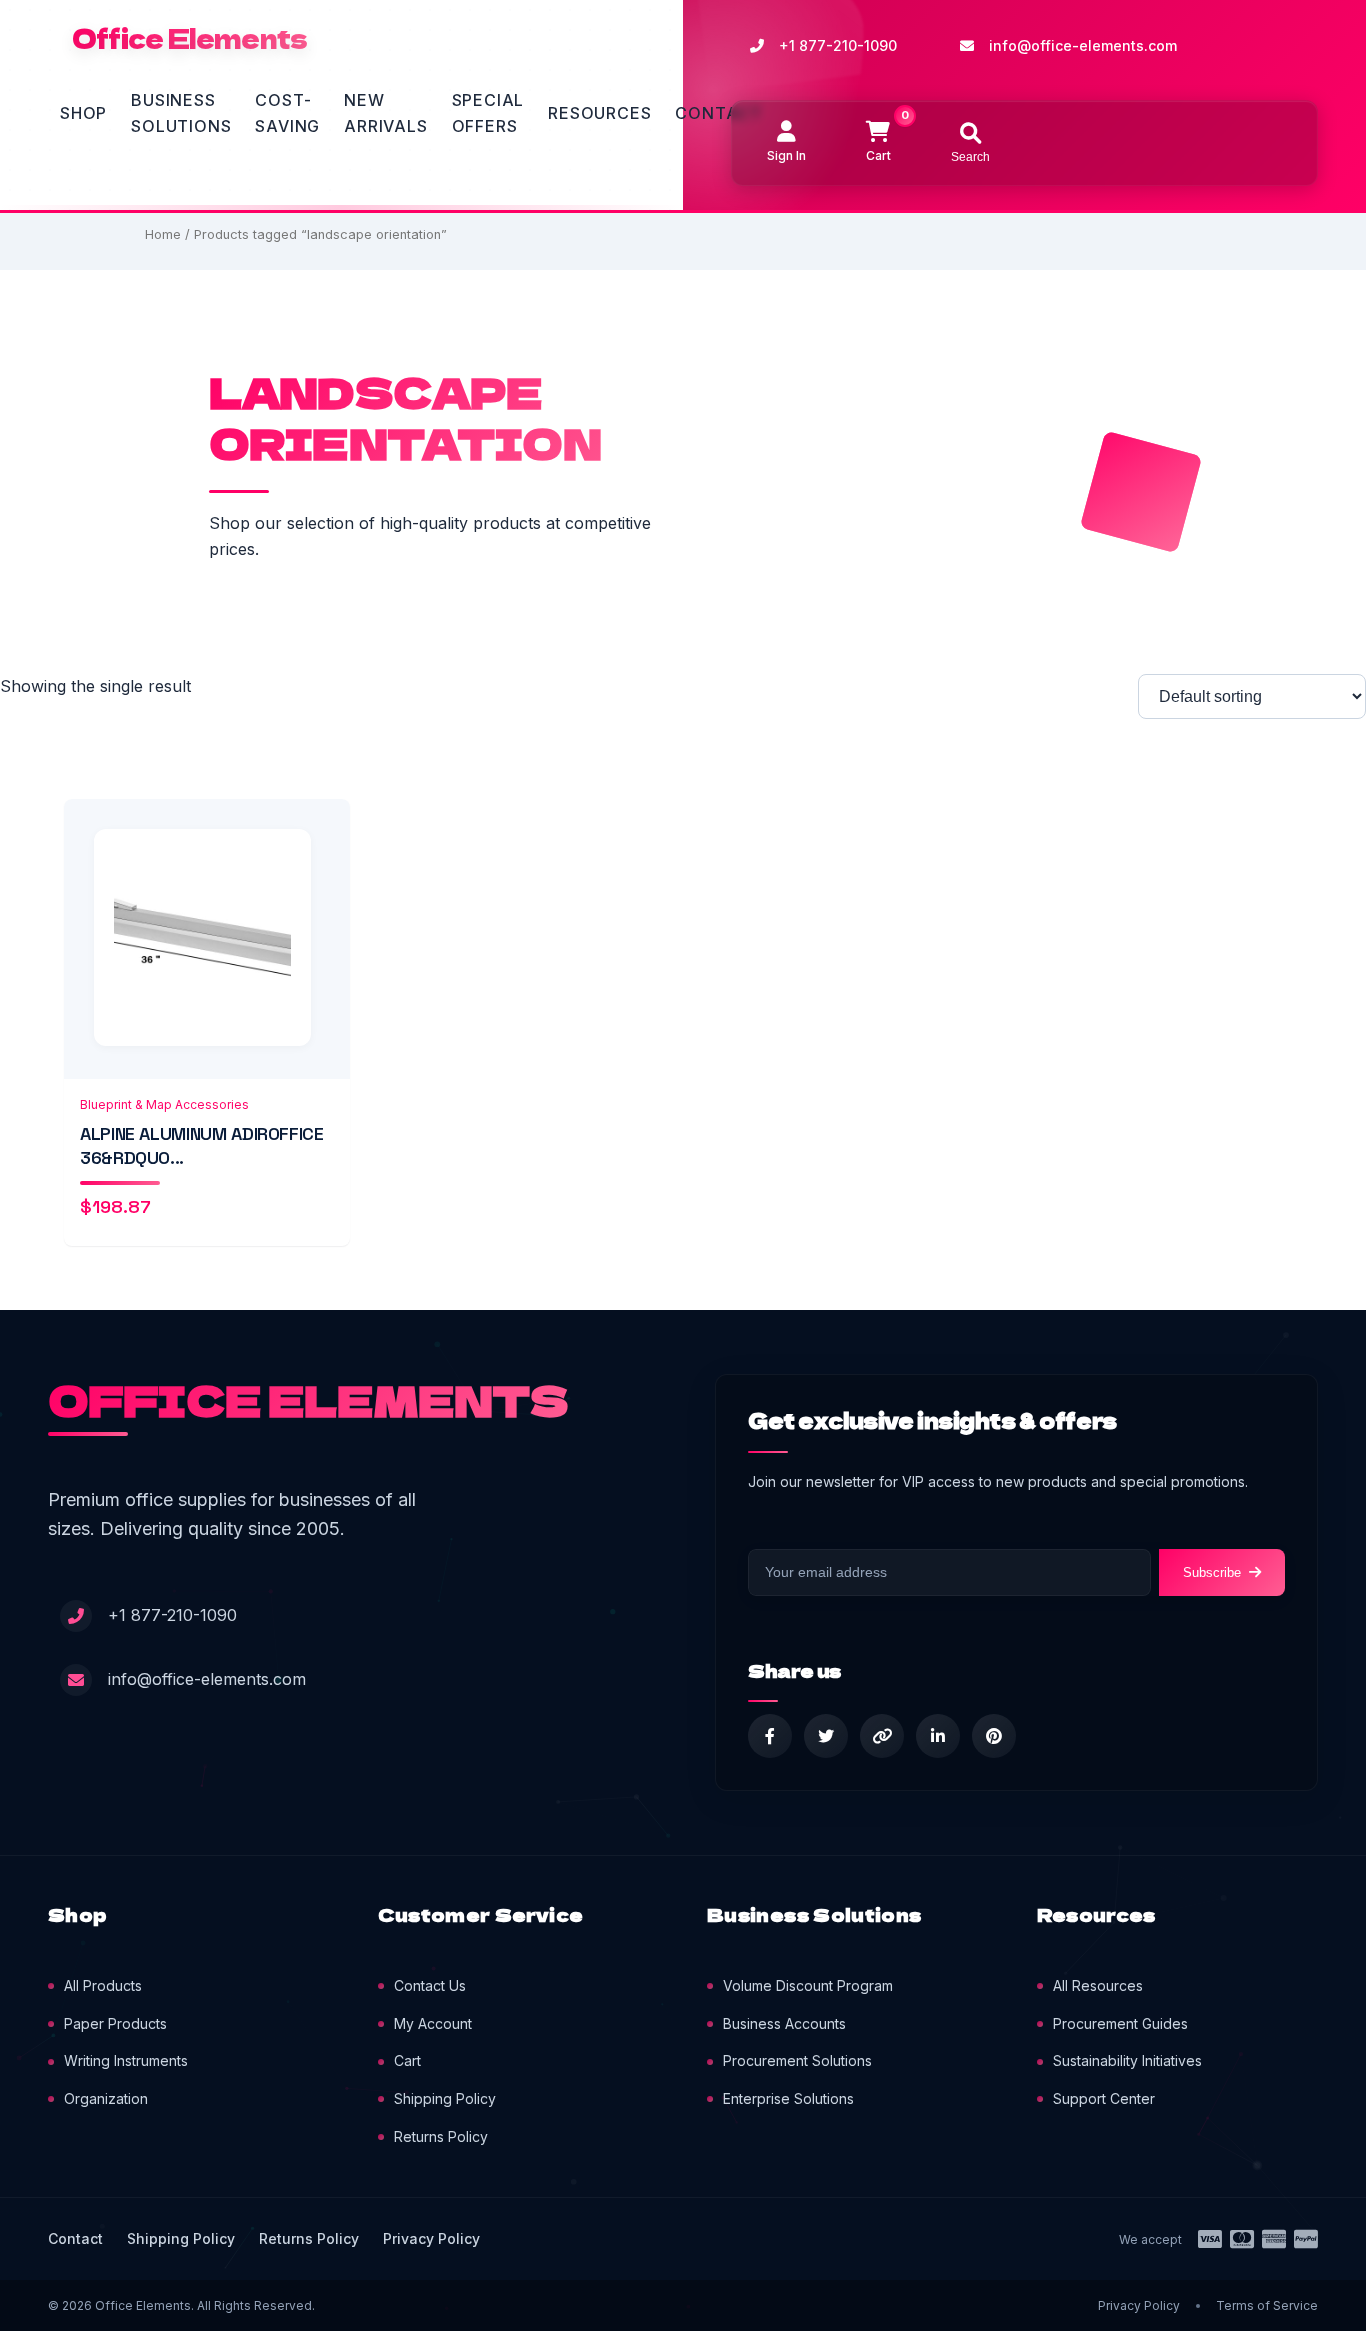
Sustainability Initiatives (1127, 2060)
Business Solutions (181, 113)
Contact (718, 113)
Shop (83, 113)
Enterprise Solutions (788, 2098)
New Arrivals (385, 113)
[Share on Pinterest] (994, 1736)
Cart (407, 2060)
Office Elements (189, 38)
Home (163, 234)
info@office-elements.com (1083, 45)
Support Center (1104, 2098)
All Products (103, 1985)
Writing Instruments (126, 2060)
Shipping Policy (445, 2098)
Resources (599, 113)
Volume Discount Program (808, 1985)
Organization (106, 2098)
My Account (433, 2023)
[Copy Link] (882, 1736)
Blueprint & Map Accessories (164, 1104)
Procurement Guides (1120, 2023)
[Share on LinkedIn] (938, 1736)
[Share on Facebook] (770, 1736)
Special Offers (488, 113)
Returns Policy (441, 2136)
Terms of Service (1267, 2305)
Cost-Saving (287, 113)
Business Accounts (784, 2023)
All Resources (1098, 1985)
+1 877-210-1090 (838, 45)
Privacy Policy (431, 2238)
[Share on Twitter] (826, 1736)
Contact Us (430, 1985)
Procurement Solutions (797, 2060)
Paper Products (115, 2023)
